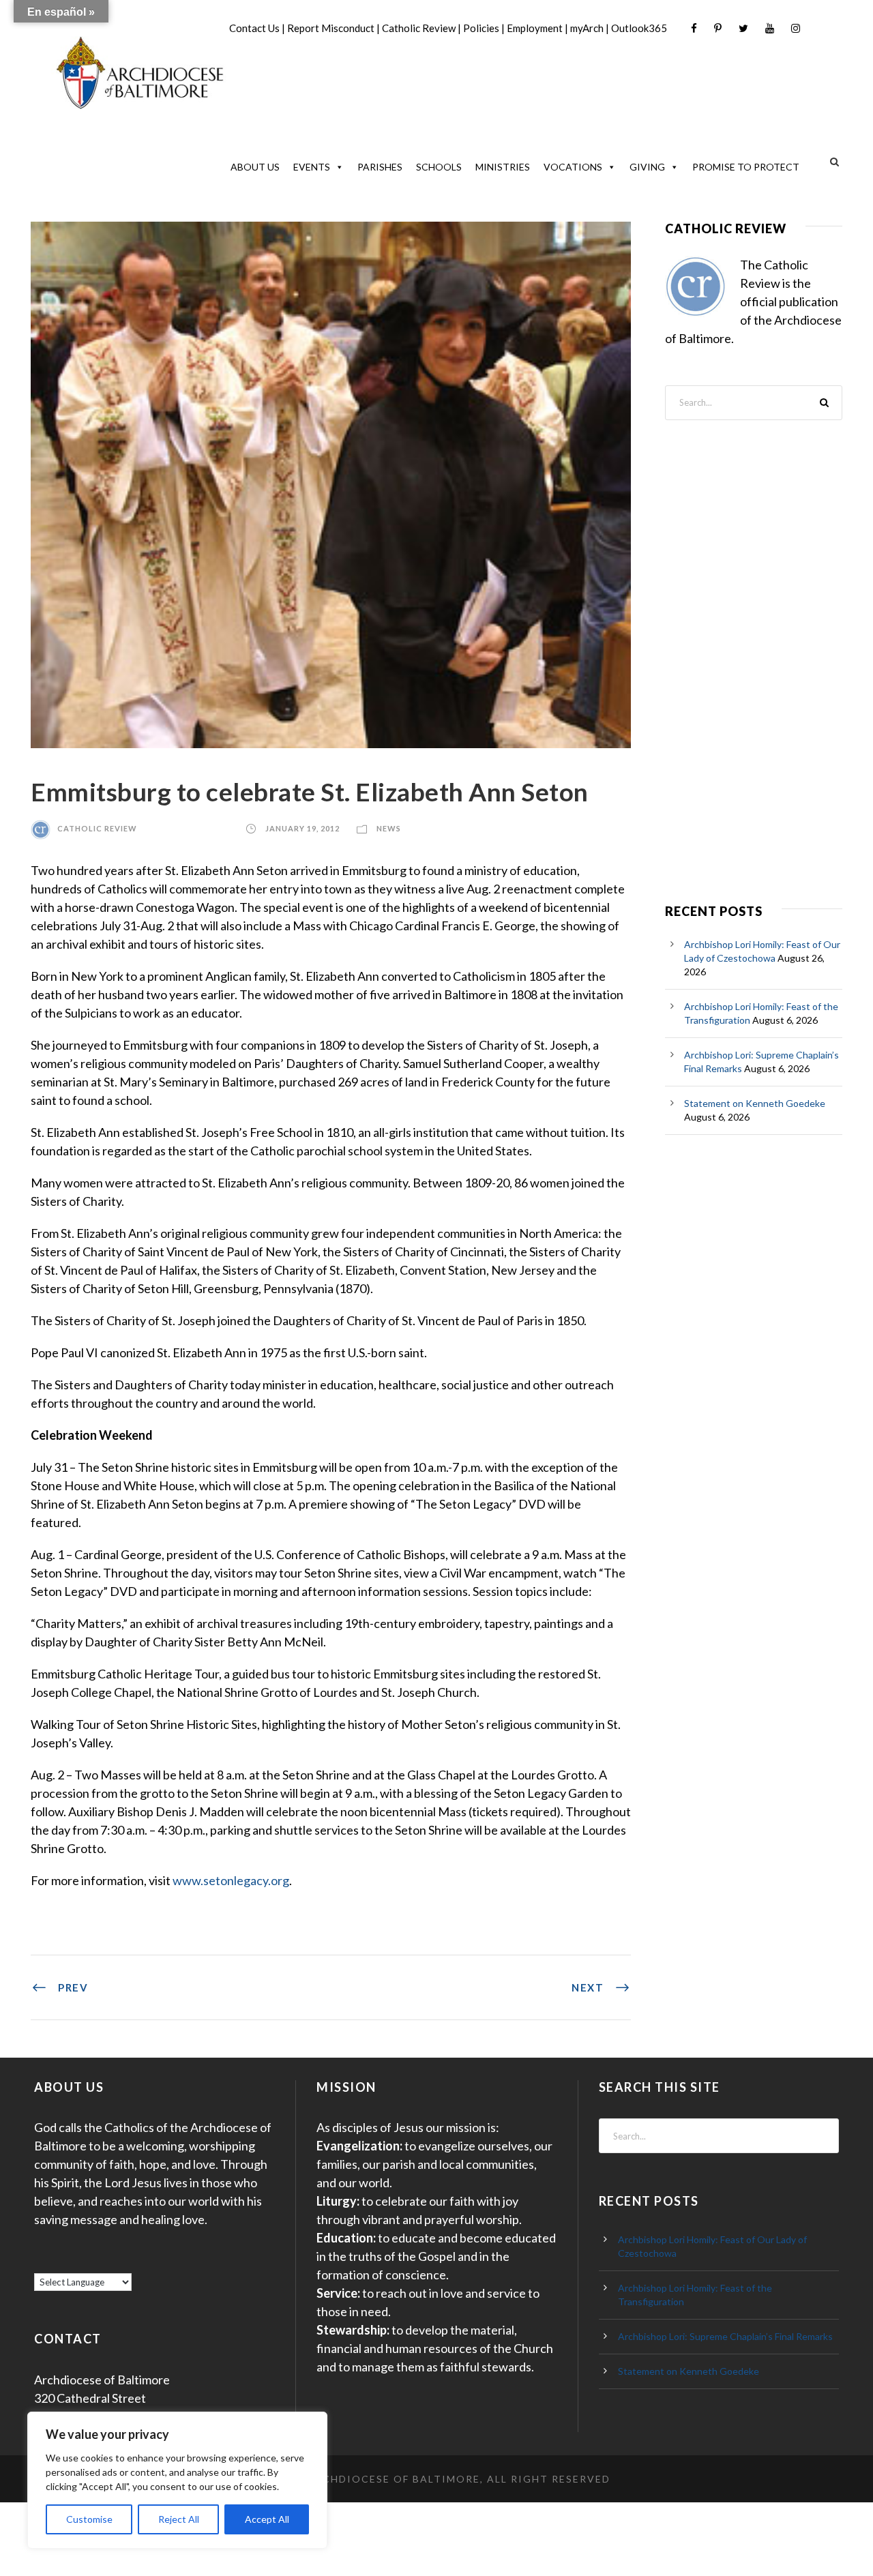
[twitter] (743, 28)
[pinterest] (718, 28)
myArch (587, 28)
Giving (647, 167)
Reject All (179, 2519)
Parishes (380, 167)
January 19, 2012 (302, 828)
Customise (89, 2519)
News (389, 828)
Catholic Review (419, 28)
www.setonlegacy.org (231, 1880)
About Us (255, 167)
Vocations (573, 167)
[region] (177, 2480)
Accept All (267, 2519)
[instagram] (796, 28)
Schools (439, 167)
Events (312, 167)
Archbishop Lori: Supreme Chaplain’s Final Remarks (725, 2336)
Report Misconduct (331, 28)
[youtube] (770, 28)
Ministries (503, 167)
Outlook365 (639, 28)
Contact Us (254, 28)
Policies (481, 28)
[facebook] (694, 28)
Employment (535, 28)
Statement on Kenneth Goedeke (755, 1103)
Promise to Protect (746, 167)
